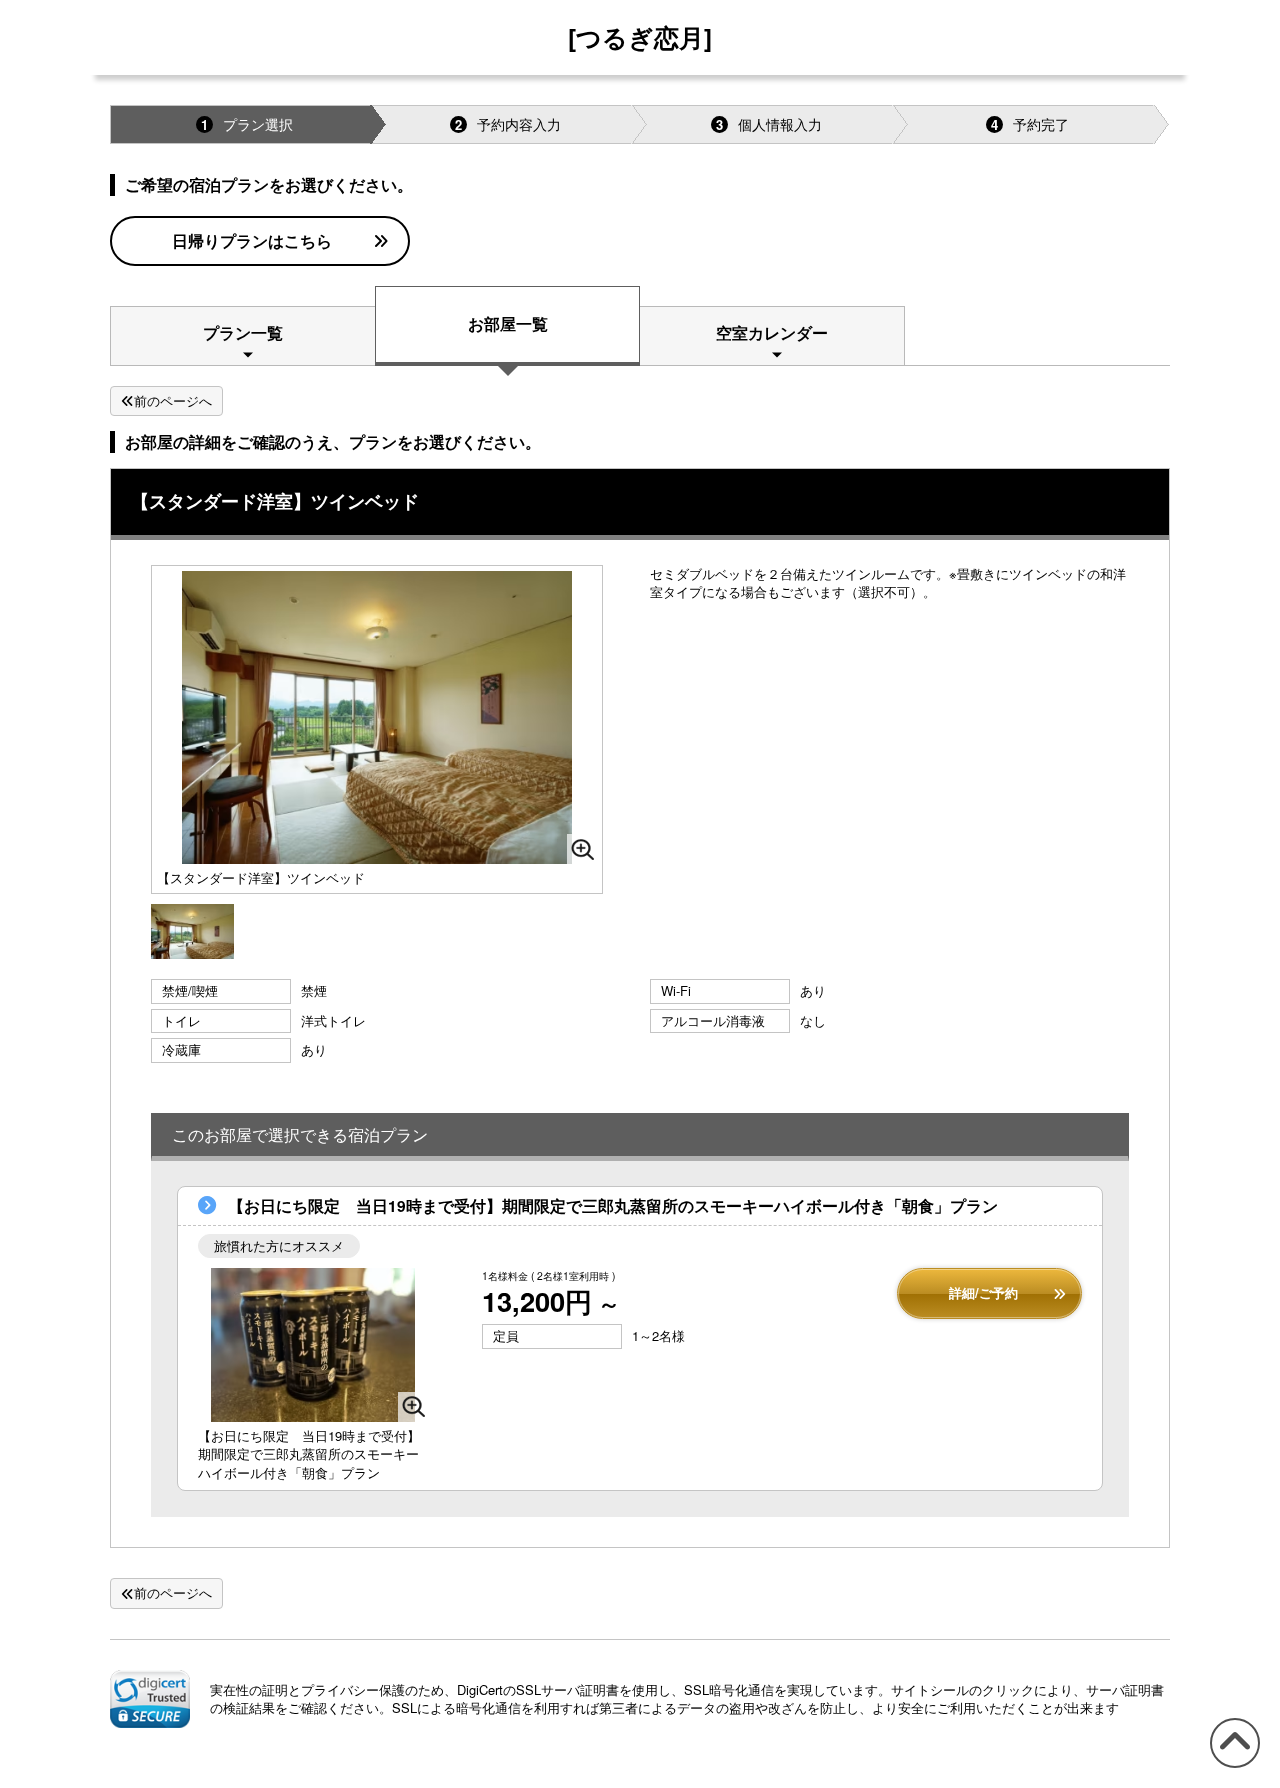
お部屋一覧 (508, 323)
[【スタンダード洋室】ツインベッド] (192, 932)
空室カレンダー (772, 332)
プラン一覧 (243, 332)
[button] (150, 1699)
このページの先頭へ (1231, 1766)
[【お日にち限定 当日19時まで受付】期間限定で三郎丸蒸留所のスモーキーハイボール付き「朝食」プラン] (313, 1344)
